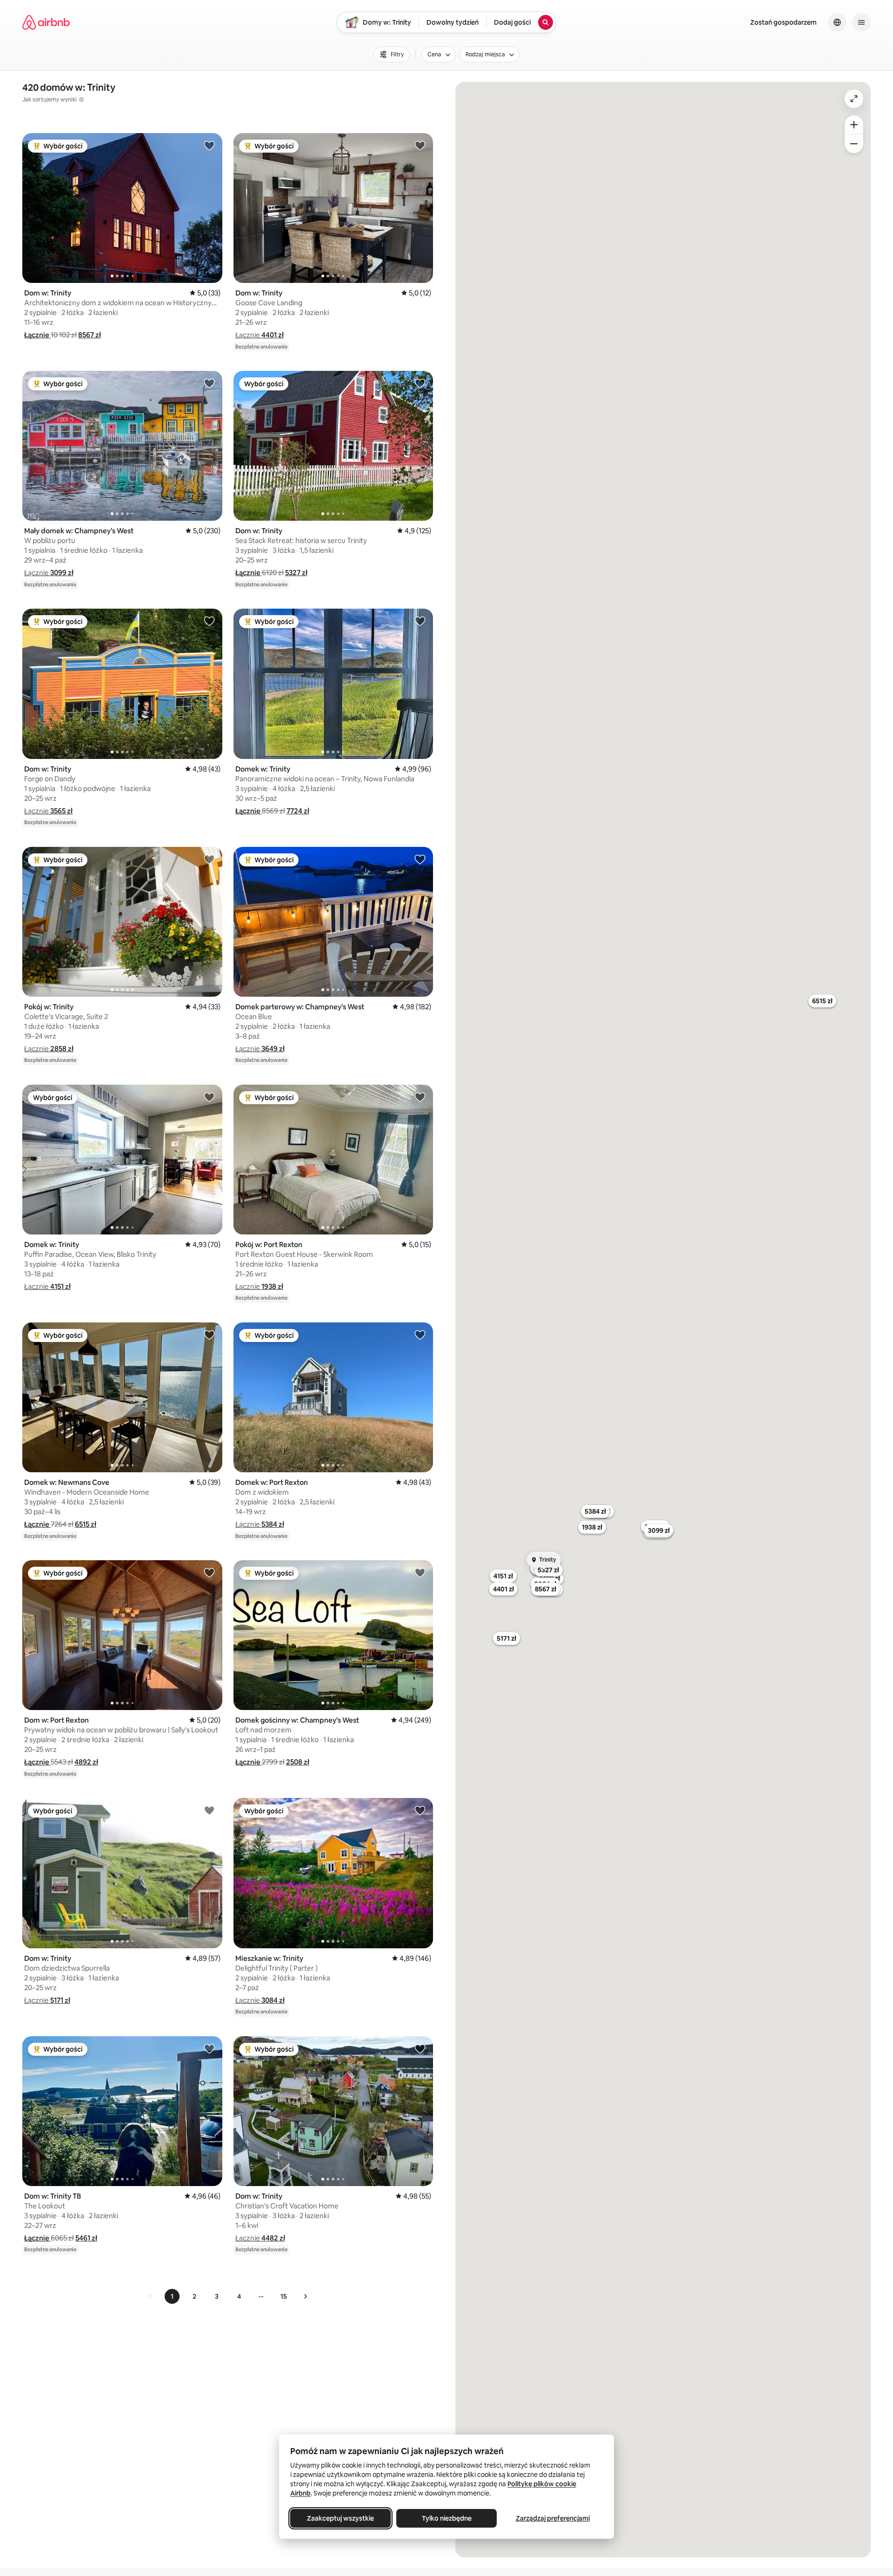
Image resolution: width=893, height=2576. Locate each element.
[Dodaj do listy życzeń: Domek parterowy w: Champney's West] (420, 859)
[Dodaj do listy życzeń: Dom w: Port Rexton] (209, 1572)
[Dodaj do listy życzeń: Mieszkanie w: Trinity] (420, 1810)
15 (284, 2296)
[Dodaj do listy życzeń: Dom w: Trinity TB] (209, 2048)
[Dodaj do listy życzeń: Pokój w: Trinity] (209, 859)
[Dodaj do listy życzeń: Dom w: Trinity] (209, 145)
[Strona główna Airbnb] (46, 22)
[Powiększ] (854, 125)
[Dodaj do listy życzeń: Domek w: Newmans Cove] (209, 1335)
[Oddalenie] (854, 144)
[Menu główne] (861, 22)
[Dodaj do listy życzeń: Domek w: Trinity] (420, 621)
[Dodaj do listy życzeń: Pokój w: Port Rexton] (420, 1097)
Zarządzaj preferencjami (553, 2518)
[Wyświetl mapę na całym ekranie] (854, 99)
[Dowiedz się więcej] (81, 100)
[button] (37, 335)
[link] (151, 2296)
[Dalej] (305, 2296)
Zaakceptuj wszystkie (340, 2518)
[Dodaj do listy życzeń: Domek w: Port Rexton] (420, 1335)
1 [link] (172, 2296)
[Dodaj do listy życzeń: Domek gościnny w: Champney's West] (420, 1572)
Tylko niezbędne (447, 2518)
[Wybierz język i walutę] (837, 22)
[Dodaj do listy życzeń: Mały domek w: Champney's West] (209, 383)
